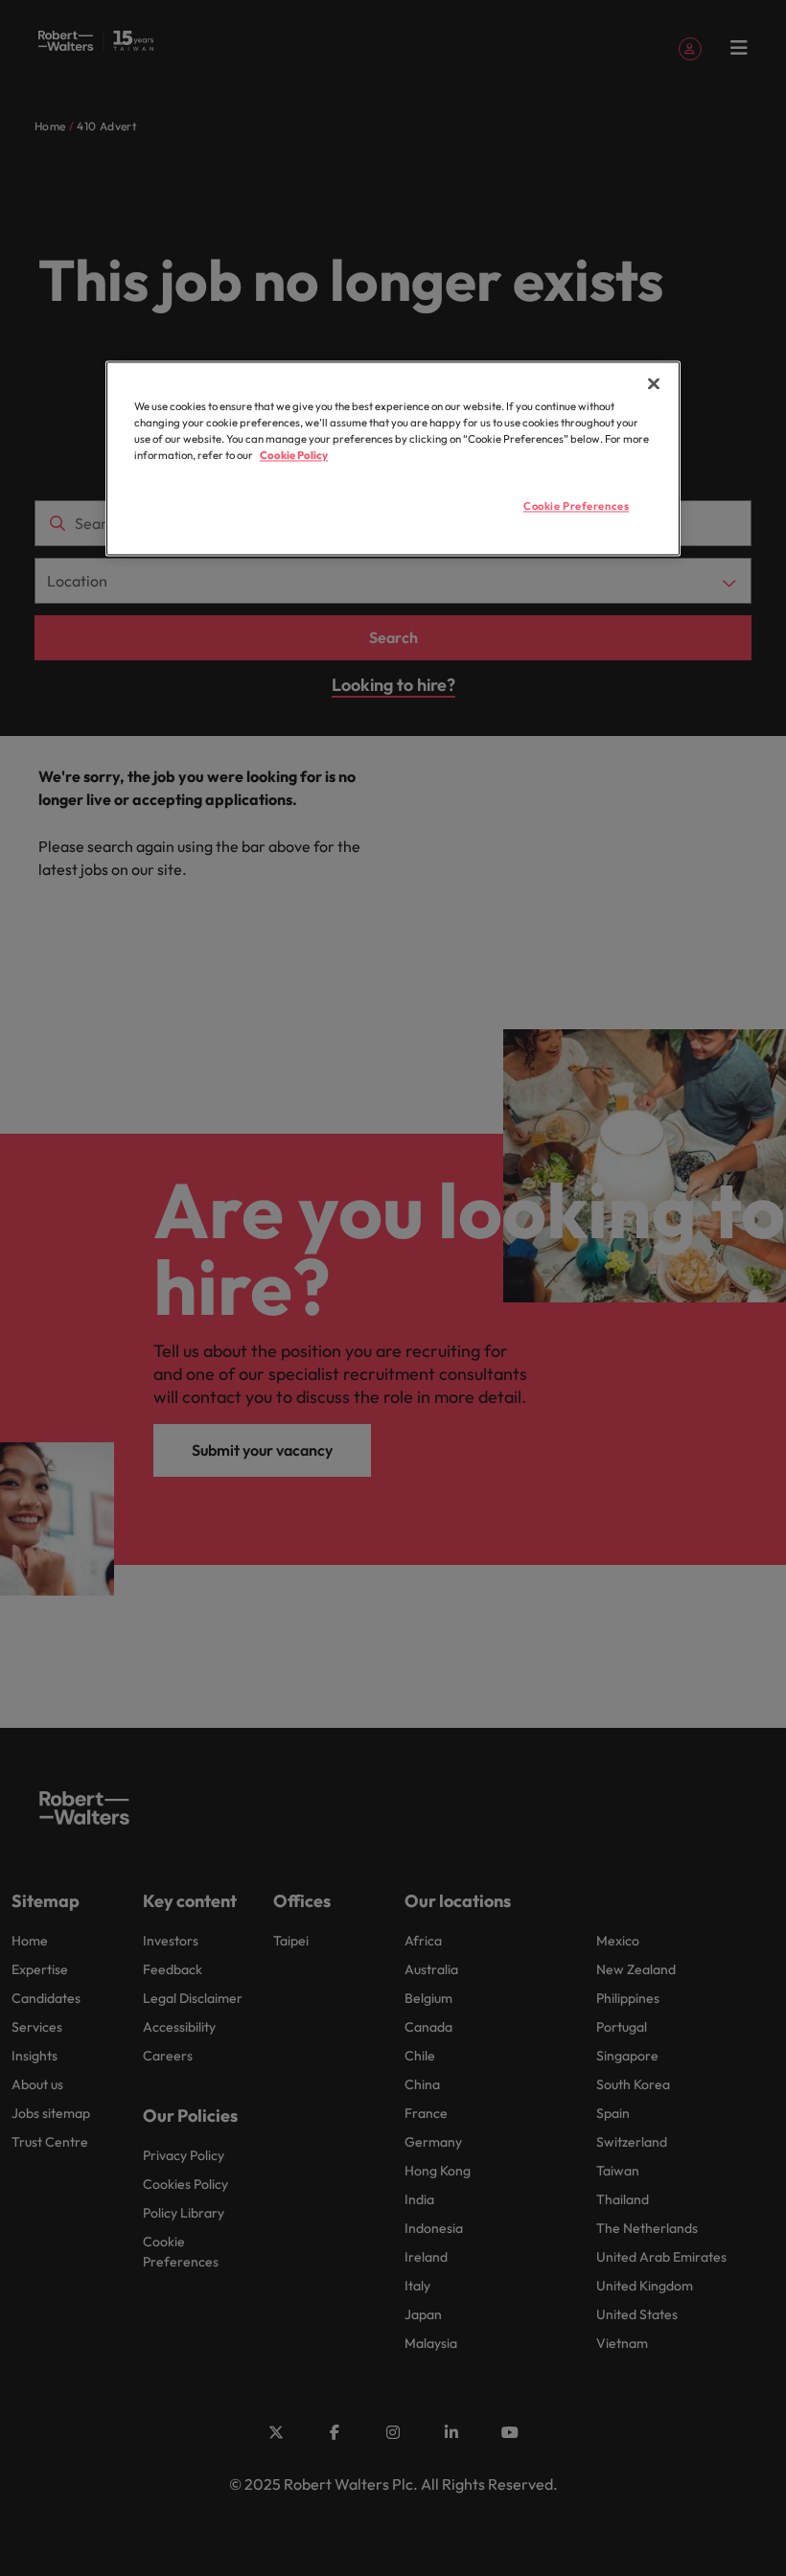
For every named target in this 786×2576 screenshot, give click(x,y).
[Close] (654, 384)
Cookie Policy (294, 456)
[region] (393, 459)
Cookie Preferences (576, 507)
